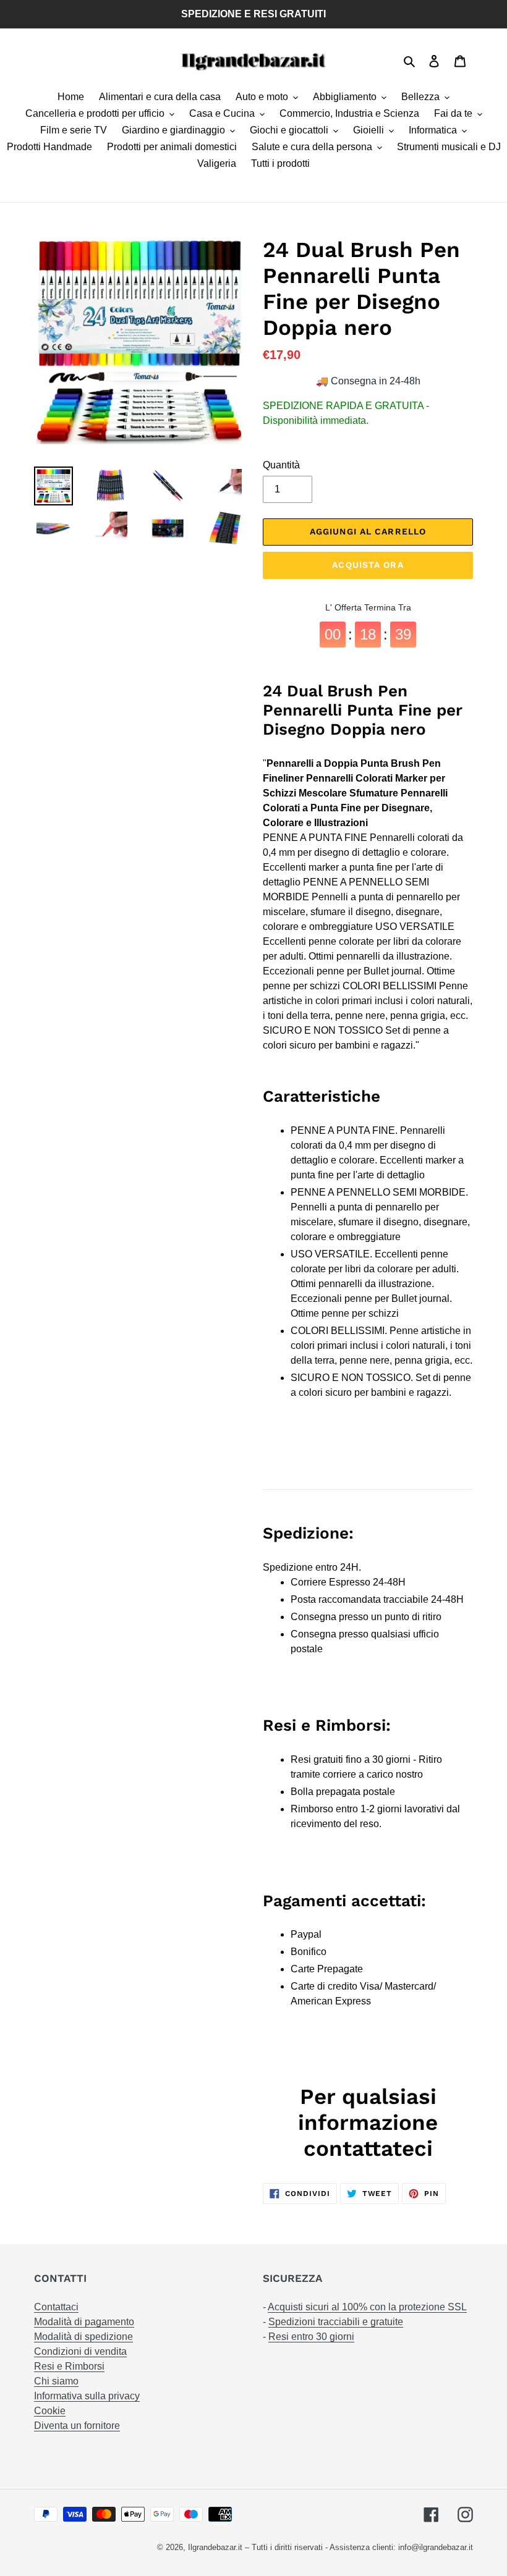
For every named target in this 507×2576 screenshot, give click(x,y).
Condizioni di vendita (80, 2351)
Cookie (50, 2411)
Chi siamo (56, 2381)
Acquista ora (368, 565)
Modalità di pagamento (84, 2322)
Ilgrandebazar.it (215, 2547)
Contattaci (56, 2307)
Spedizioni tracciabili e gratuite (336, 2322)
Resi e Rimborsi (69, 2366)
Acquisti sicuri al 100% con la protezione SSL (367, 2307)
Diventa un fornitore (77, 2426)
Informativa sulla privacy (87, 2396)
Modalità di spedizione (83, 2337)
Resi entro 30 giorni (311, 2337)
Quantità (281, 465)
